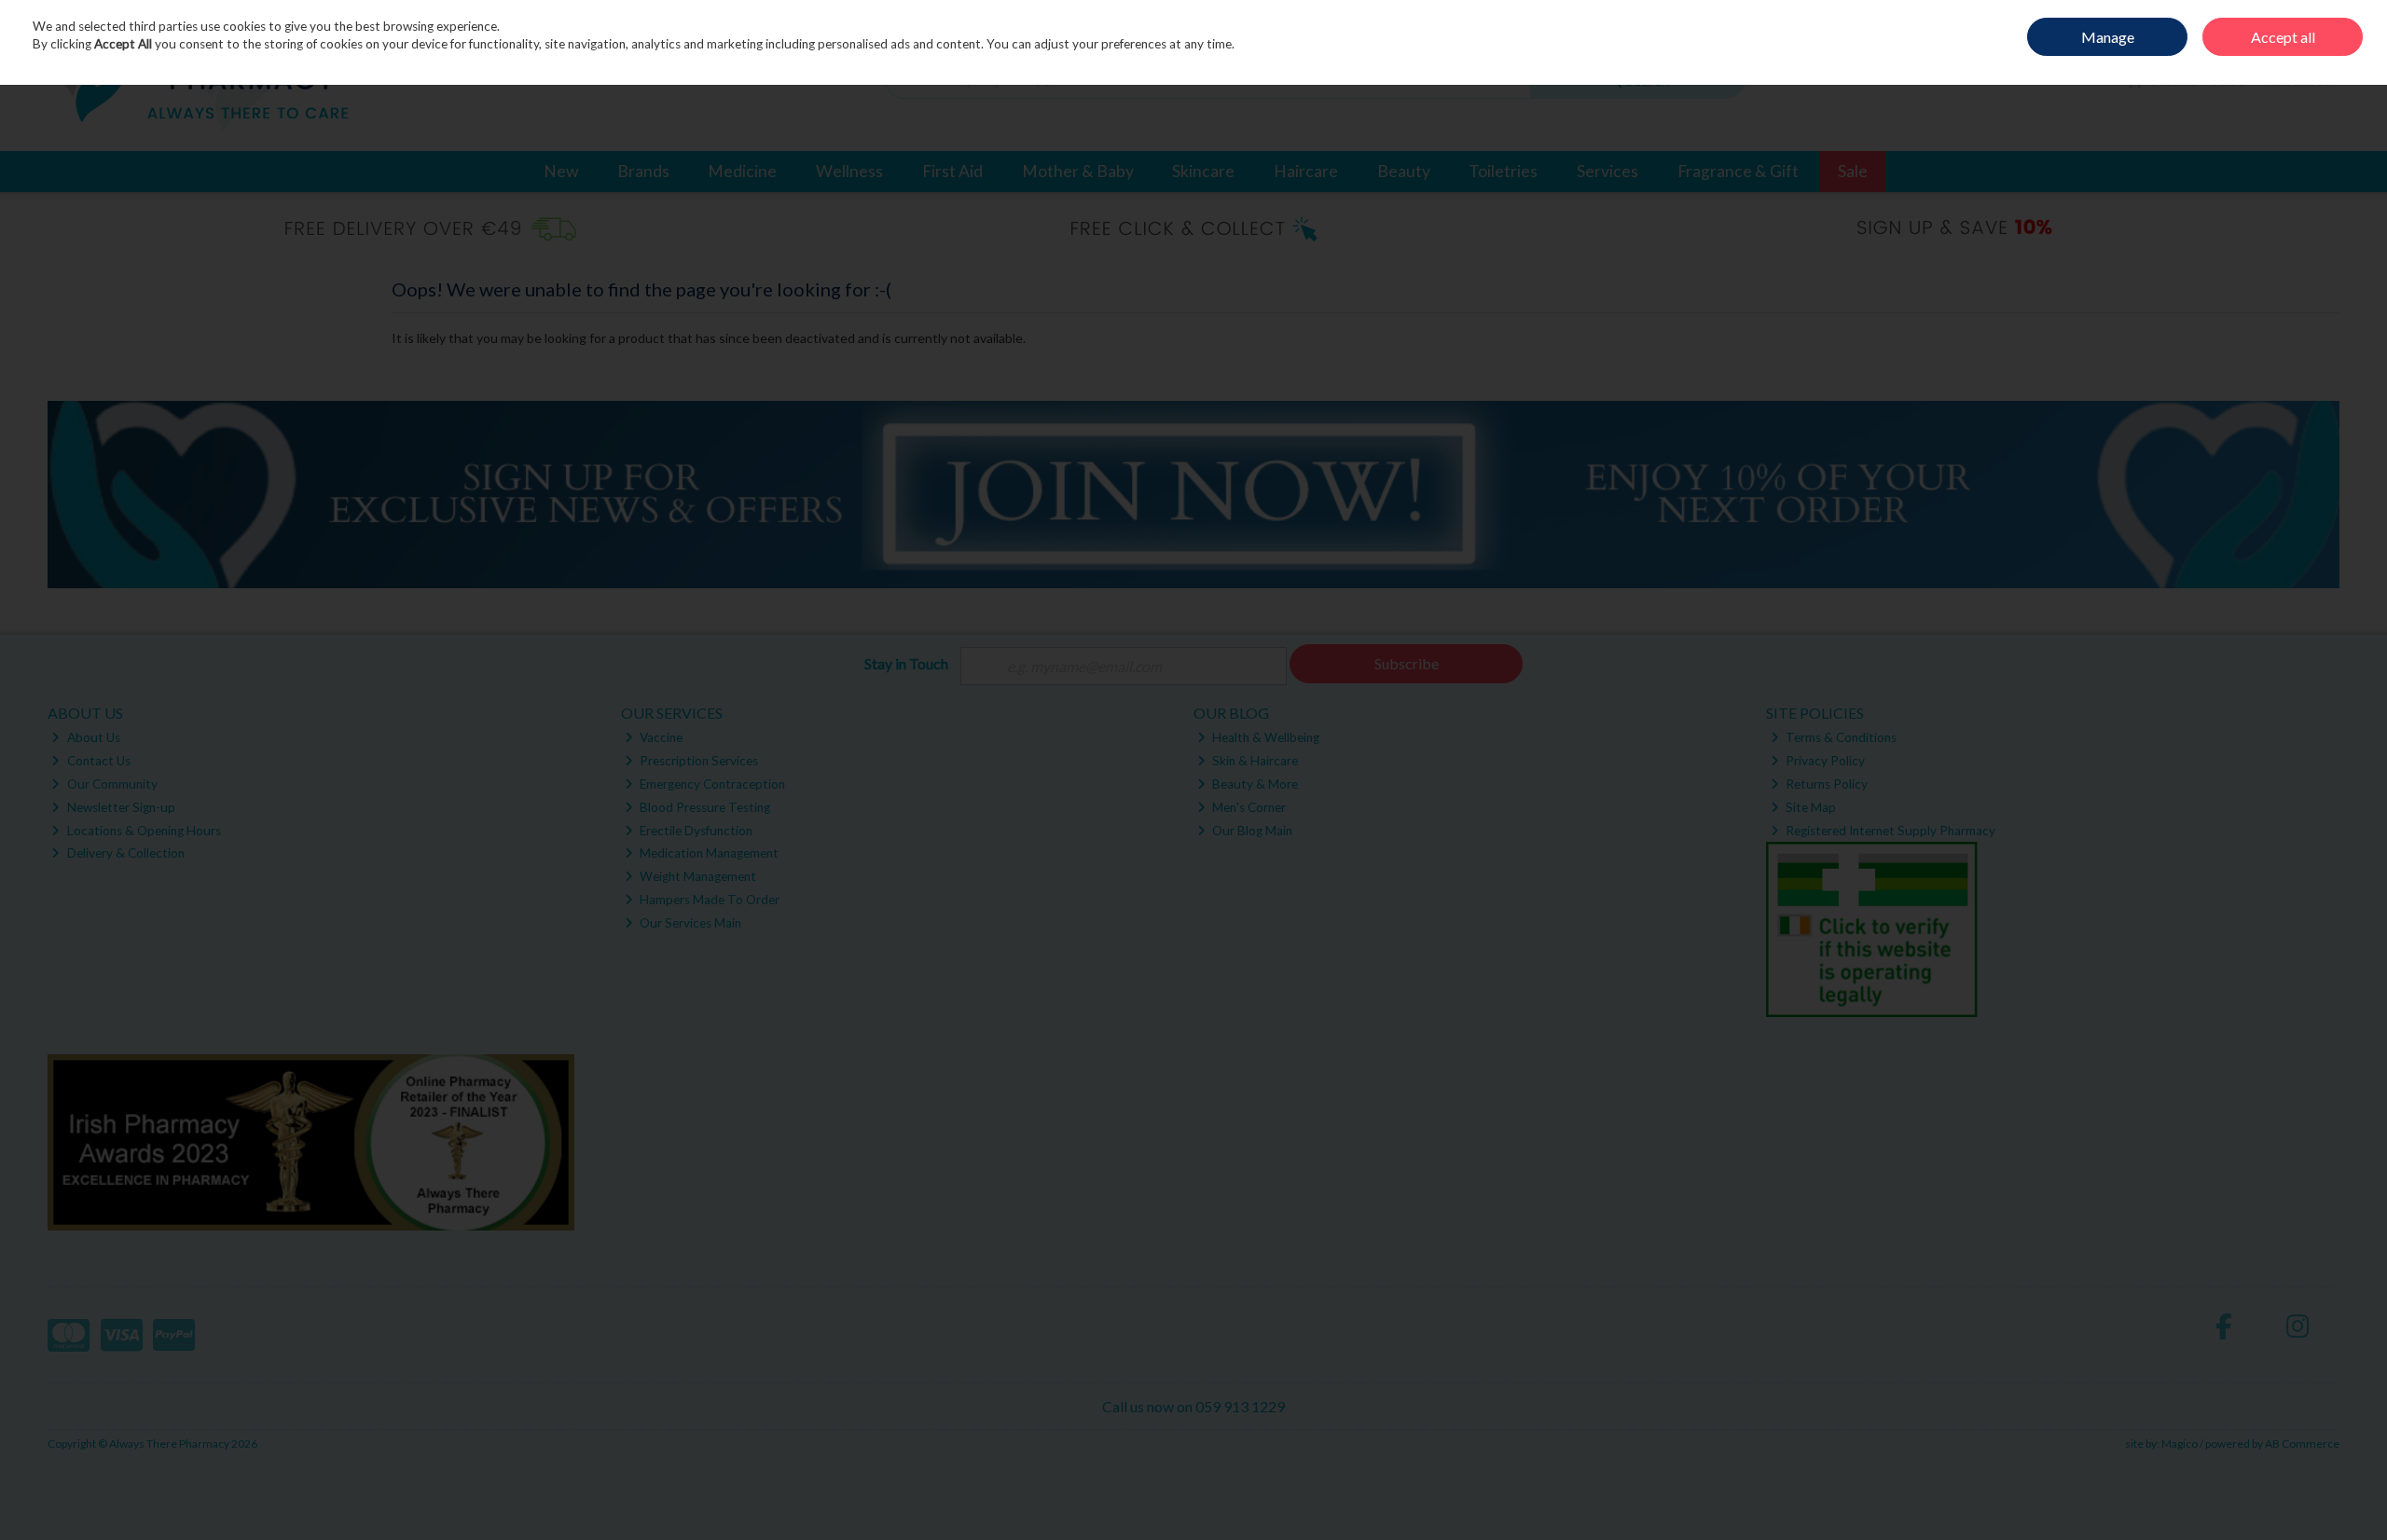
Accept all (2283, 37)
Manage (2108, 37)
